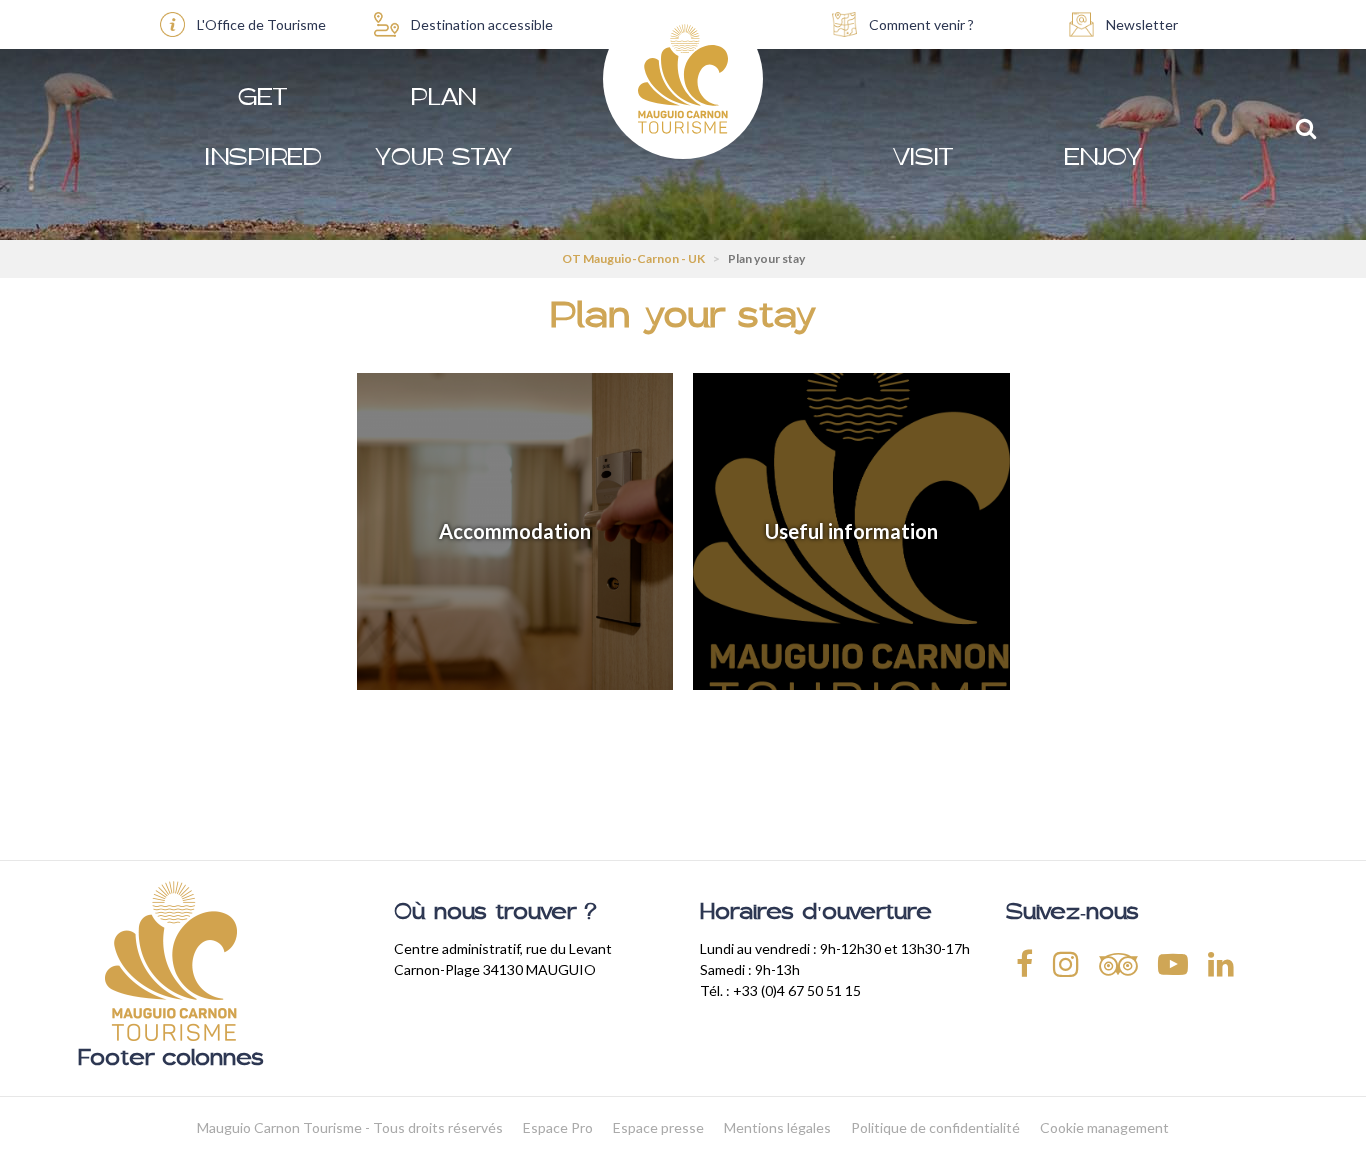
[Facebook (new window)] (1024, 963)
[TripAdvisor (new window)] (1118, 963)
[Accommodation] (515, 531)
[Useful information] (851, 531)
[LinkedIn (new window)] (1221, 963)
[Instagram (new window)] (1066, 963)
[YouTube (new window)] (1173, 963)
